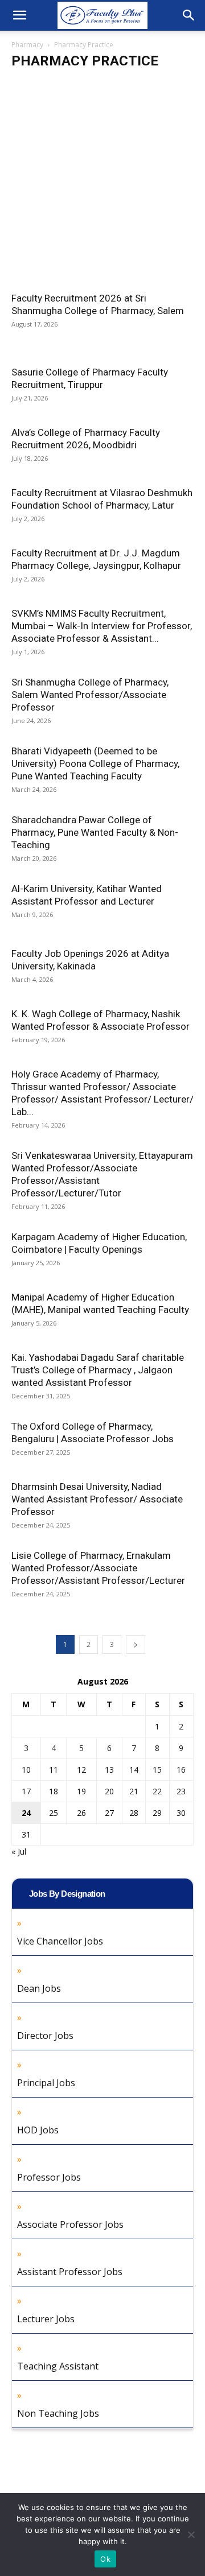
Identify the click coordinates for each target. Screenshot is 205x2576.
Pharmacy (27, 45)
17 (26, 1791)
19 (81, 1791)
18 (54, 1791)
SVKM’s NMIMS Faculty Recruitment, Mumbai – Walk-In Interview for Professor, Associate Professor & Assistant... (102, 626)
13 (109, 1770)
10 (26, 1770)
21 (134, 1791)
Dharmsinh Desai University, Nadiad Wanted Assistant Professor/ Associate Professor (97, 1499)
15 (157, 1770)
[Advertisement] (102, 185)
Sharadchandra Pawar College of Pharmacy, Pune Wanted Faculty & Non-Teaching (95, 832)
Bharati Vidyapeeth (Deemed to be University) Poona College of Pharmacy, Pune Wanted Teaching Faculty (95, 763)
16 (181, 1770)
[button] (19, 15)
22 (157, 1791)
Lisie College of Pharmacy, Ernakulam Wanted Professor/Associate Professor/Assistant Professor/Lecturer (98, 1568)
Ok (105, 2559)
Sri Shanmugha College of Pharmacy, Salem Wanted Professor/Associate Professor (90, 695)
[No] (191, 2534)
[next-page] (136, 1644)
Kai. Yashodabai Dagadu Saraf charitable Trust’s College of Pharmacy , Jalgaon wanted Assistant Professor (98, 1370)
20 (109, 1791)
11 (54, 1770)
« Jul (19, 1852)
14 (134, 1770)
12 (81, 1770)
